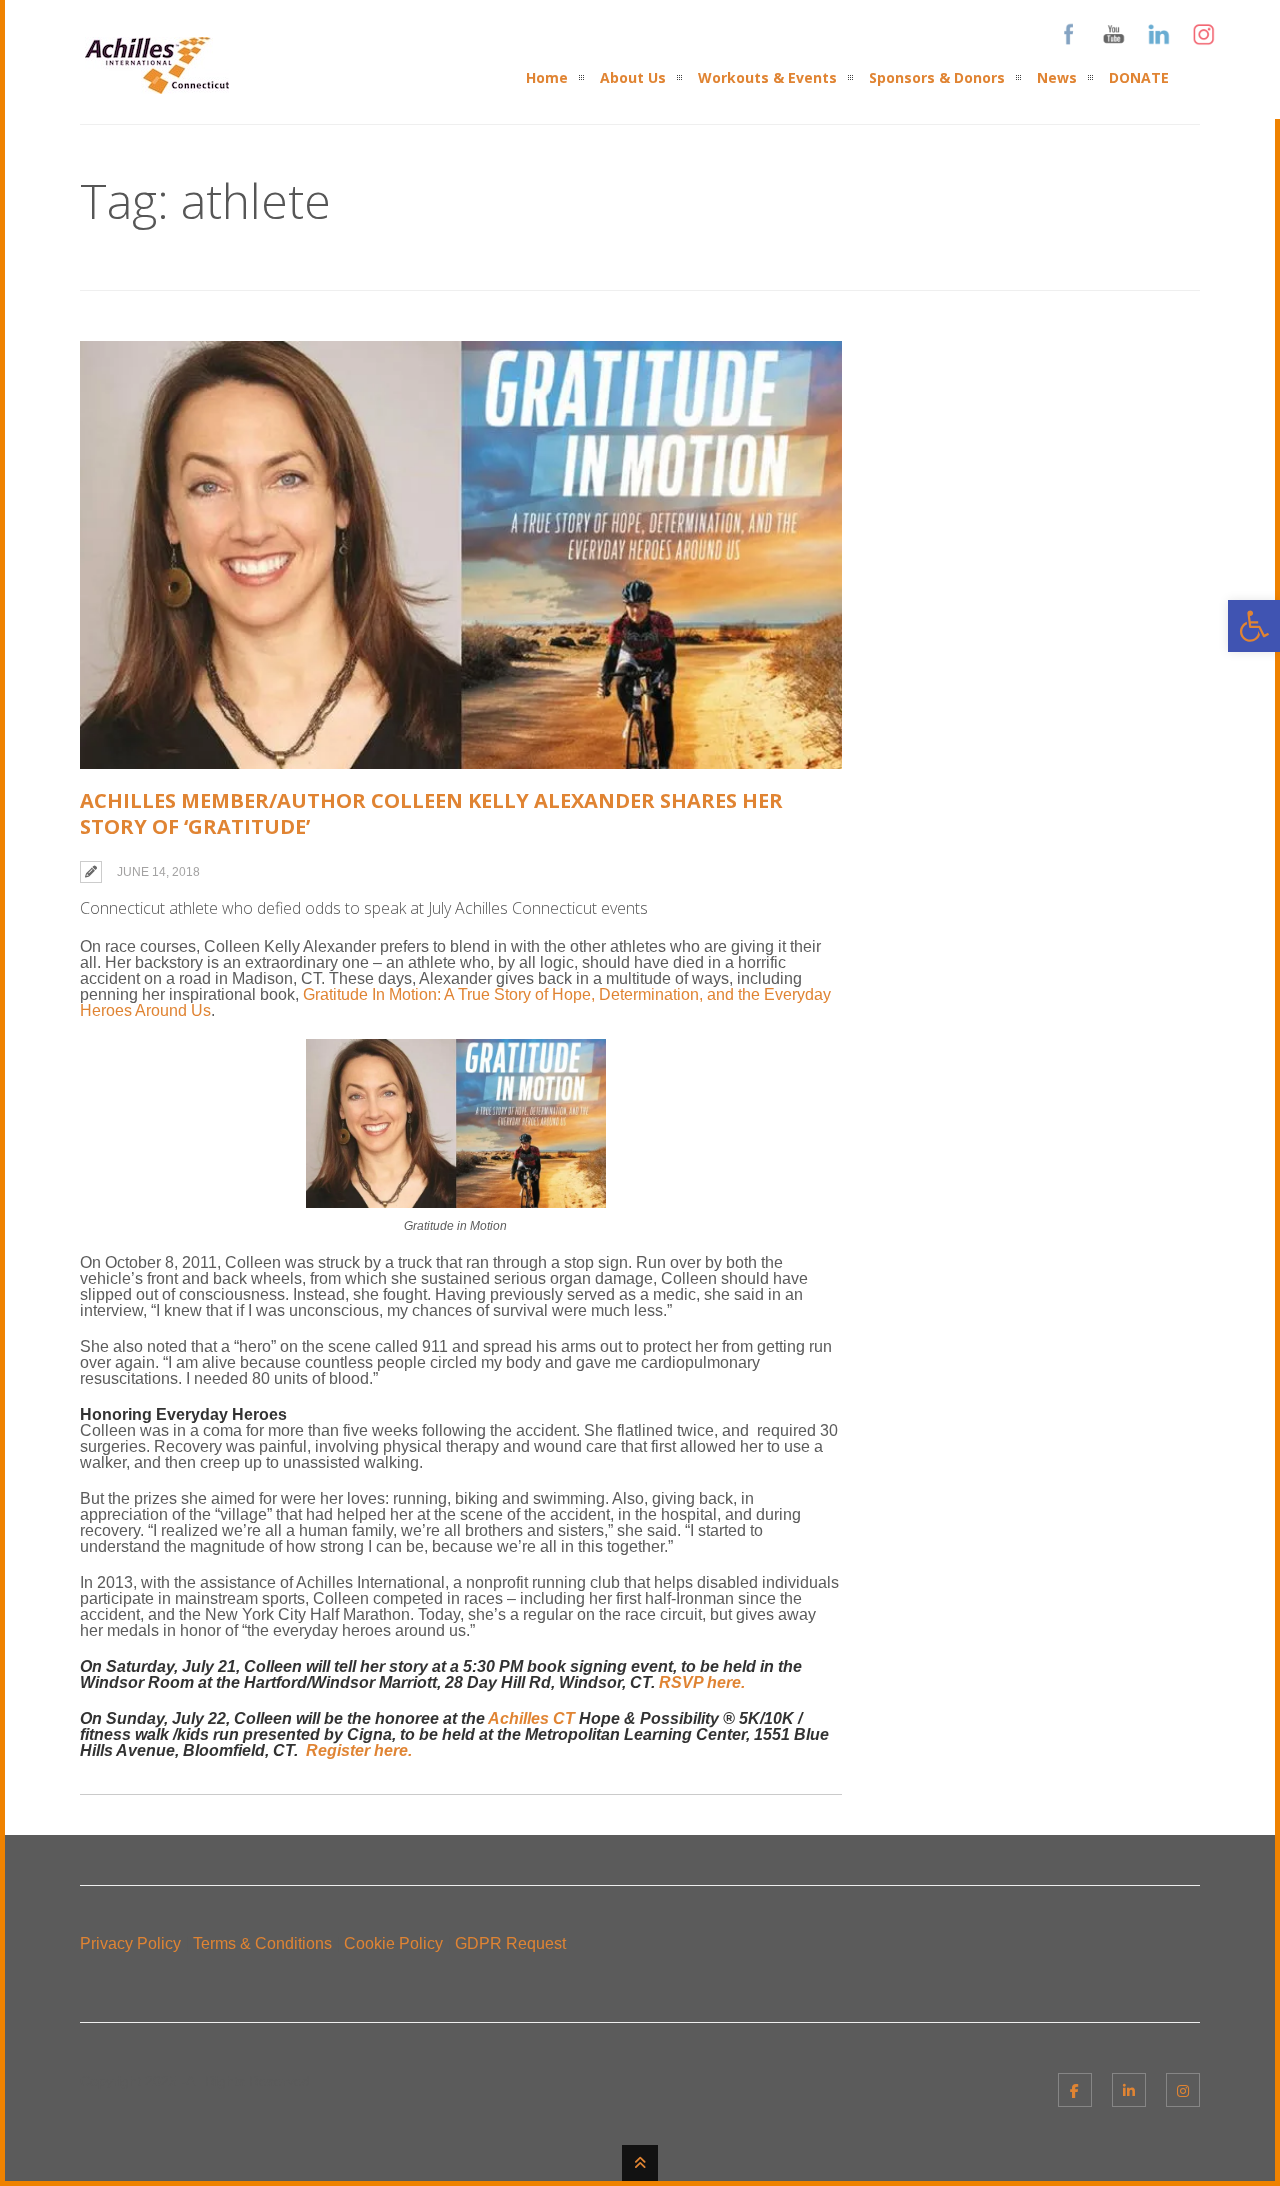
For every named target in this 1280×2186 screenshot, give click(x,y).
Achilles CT (531, 1718)
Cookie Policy (393, 1943)
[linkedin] (1129, 2090)
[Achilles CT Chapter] (157, 81)
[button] (1254, 626)
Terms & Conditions (262, 1943)
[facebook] (1075, 2090)
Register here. (359, 1750)
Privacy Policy (130, 1943)
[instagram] (1183, 2090)
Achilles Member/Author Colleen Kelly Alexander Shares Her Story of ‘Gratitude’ (431, 813)
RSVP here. (702, 1682)
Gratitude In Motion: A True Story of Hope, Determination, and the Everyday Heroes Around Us (455, 1002)
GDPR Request (510, 1943)
